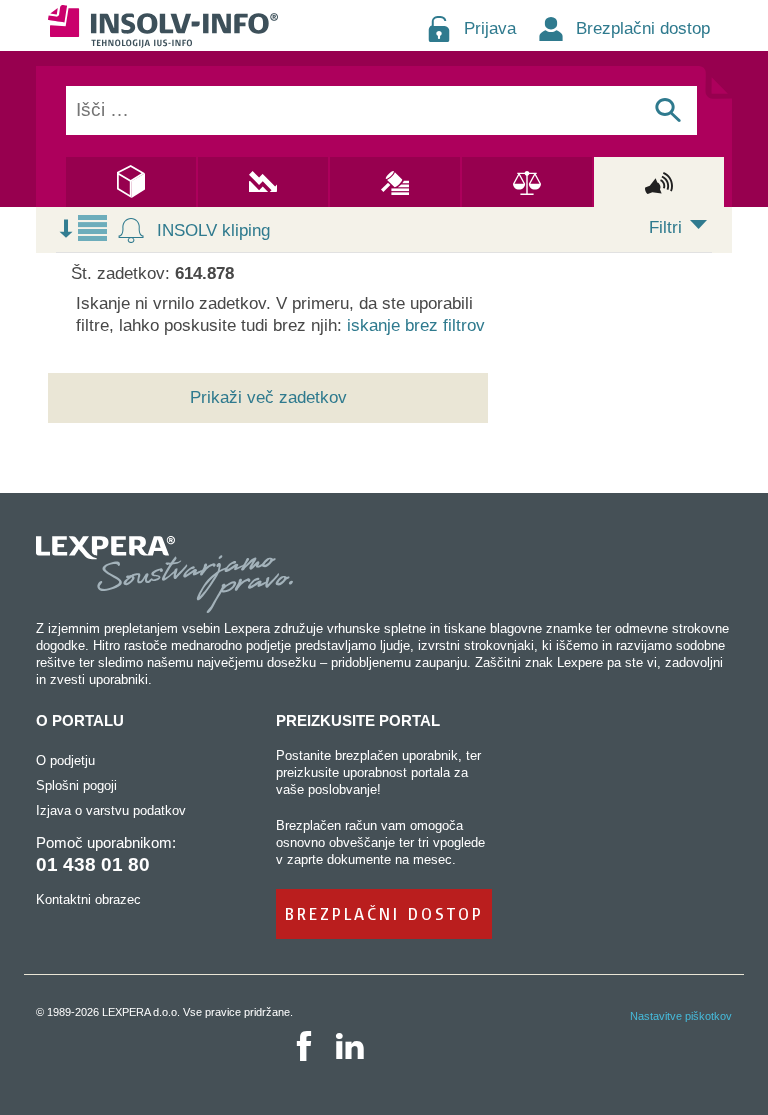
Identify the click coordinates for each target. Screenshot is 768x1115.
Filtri (665, 227)
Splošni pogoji (76, 785)
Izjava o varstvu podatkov (111, 810)
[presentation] (202, 230)
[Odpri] (698, 231)
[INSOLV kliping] (131, 231)
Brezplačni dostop (643, 28)
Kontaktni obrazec (88, 899)
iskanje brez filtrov (416, 325)
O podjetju (65, 760)
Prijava (490, 28)
